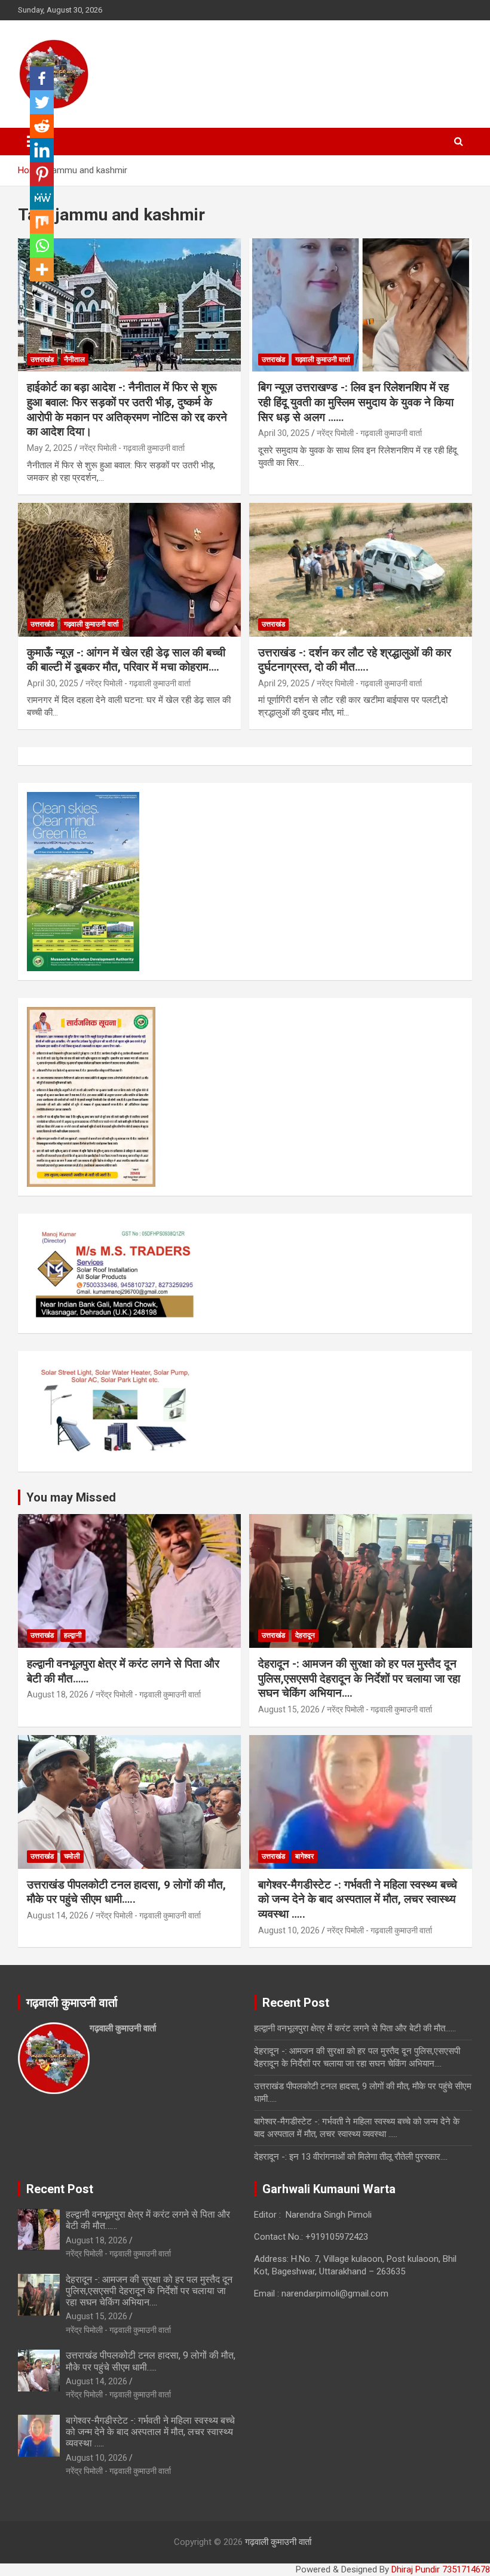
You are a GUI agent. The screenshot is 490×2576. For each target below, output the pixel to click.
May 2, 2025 (50, 448)
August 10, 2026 (289, 1930)
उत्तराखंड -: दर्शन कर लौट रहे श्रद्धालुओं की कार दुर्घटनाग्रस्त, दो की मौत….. (355, 660)
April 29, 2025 (284, 683)
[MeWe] (42, 198)
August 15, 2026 (289, 1709)
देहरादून (305, 1635)
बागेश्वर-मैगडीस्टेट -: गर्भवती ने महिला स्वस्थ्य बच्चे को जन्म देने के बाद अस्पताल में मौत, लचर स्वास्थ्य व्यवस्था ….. (358, 1899)
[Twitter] (42, 102)
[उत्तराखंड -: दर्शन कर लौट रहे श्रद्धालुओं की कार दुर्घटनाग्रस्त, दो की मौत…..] (361, 569)
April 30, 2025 (284, 433)
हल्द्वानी (73, 1635)
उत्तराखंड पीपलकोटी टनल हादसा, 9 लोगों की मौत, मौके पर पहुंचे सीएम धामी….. (126, 1892)
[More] (42, 269)
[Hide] (35, 293)
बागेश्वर (304, 1856)
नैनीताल (74, 360)
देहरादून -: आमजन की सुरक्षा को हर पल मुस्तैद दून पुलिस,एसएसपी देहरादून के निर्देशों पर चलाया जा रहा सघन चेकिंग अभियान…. (359, 1678)
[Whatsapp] (42, 245)
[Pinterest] (42, 174)
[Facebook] (42, 78)
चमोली (72, 1856)
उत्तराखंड (42, 360)
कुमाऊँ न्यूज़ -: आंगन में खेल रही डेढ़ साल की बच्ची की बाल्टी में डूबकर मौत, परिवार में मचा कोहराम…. (126, 660)
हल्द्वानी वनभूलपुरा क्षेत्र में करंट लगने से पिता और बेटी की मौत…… (355, 2028)
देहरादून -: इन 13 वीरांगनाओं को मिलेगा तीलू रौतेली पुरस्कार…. (351, 2157)
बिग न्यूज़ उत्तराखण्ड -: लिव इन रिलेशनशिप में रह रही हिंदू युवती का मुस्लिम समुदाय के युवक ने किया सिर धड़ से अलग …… (356, 402)
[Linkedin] (42, 150)
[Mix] (42, 222)
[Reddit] (42, 126)
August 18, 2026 (58, 1694)
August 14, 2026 (58, 1915)
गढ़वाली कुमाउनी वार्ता (323, 360)
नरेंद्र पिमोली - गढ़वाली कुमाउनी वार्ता (132, 448)
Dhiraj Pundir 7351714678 (441, 2569)
